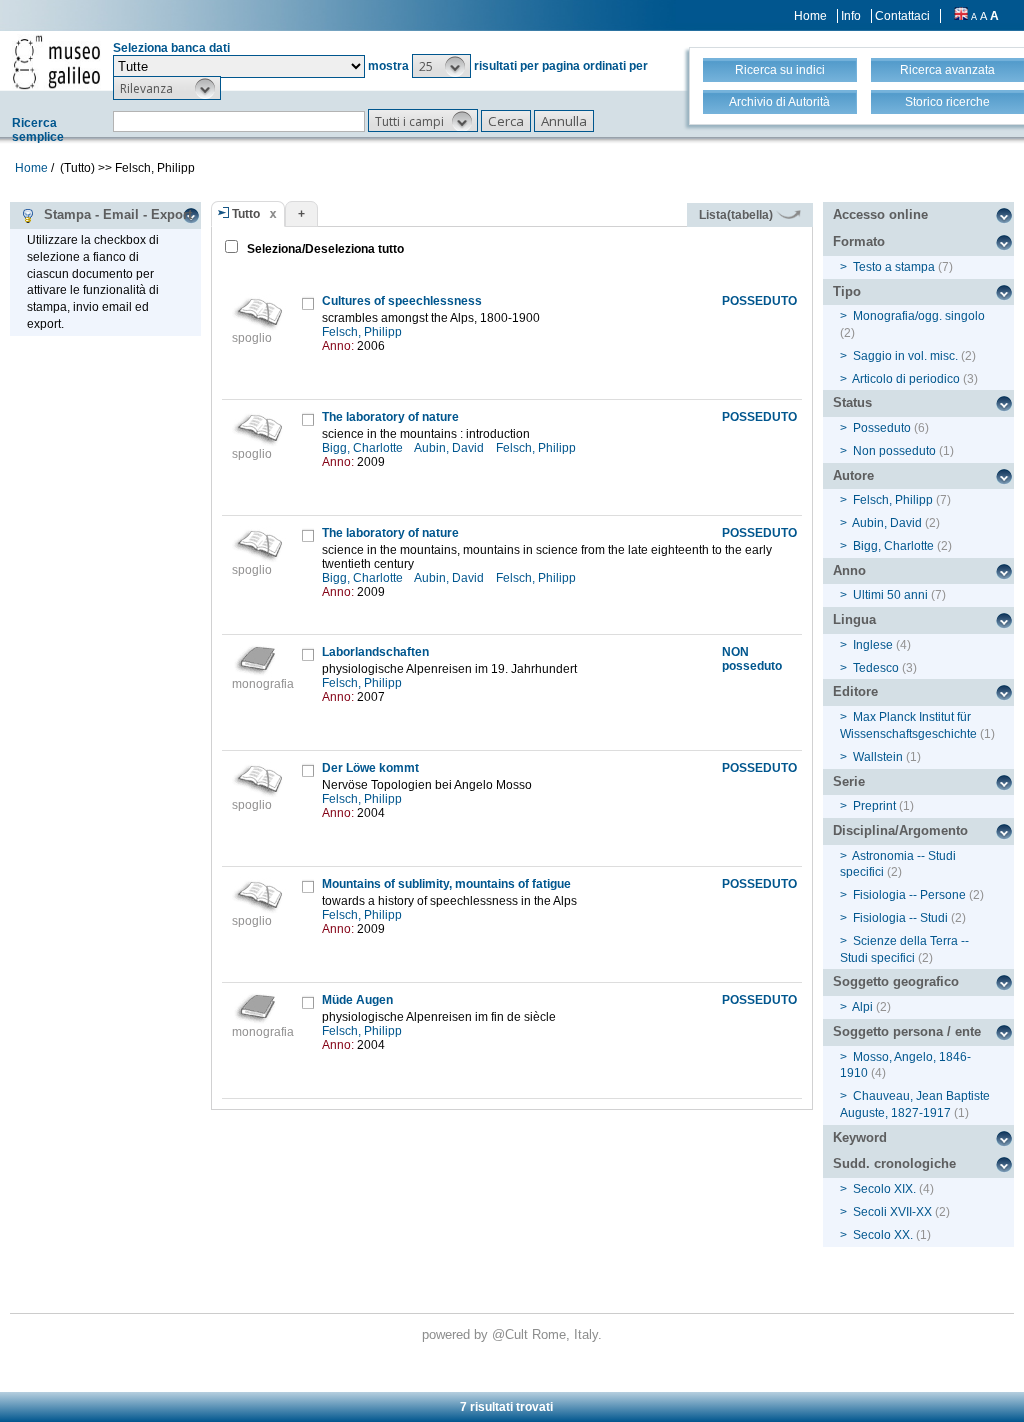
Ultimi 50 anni (890, 595)
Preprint (874, 806)
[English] (961, 16)
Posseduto (882, 428)
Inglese (873, 645)
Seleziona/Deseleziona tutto (324, 249)
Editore (855, 691)
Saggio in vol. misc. (905, 356)
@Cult (512, 1334)
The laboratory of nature (390, 417)
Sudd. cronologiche (894, 1163)
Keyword (860, 1137)
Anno (849, 570)
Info (851, 16)
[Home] (56, 62)
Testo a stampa (894, 267)
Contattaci (902, 16)
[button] (441, 66)
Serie (849, 781)
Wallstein (878, 757)
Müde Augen (357, 1000)
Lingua (854, 619)
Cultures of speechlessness (402, 301)
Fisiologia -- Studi (900, 918)
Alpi (862, 1007)
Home (810, 16)
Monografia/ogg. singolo (919, 316)
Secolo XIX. (884, 1189)
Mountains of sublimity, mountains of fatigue (446, 884)
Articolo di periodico (906, 379)
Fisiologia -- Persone (909, 895)
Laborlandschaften (375, 652)
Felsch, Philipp (363, 332)
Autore (853, 475)
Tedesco (876, 668)
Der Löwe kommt (370, 768)
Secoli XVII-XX (892, 1212)
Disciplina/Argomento (900, 830)
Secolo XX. (883, 1235)
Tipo (847, 291)
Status (852, 402)
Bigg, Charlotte (364, 448)
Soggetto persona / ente (907, 1031)
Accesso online (880, 214)
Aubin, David (450, 448)
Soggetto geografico (896, 981)
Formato (859, 241)
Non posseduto (894, 451)
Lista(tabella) (737, 215)
